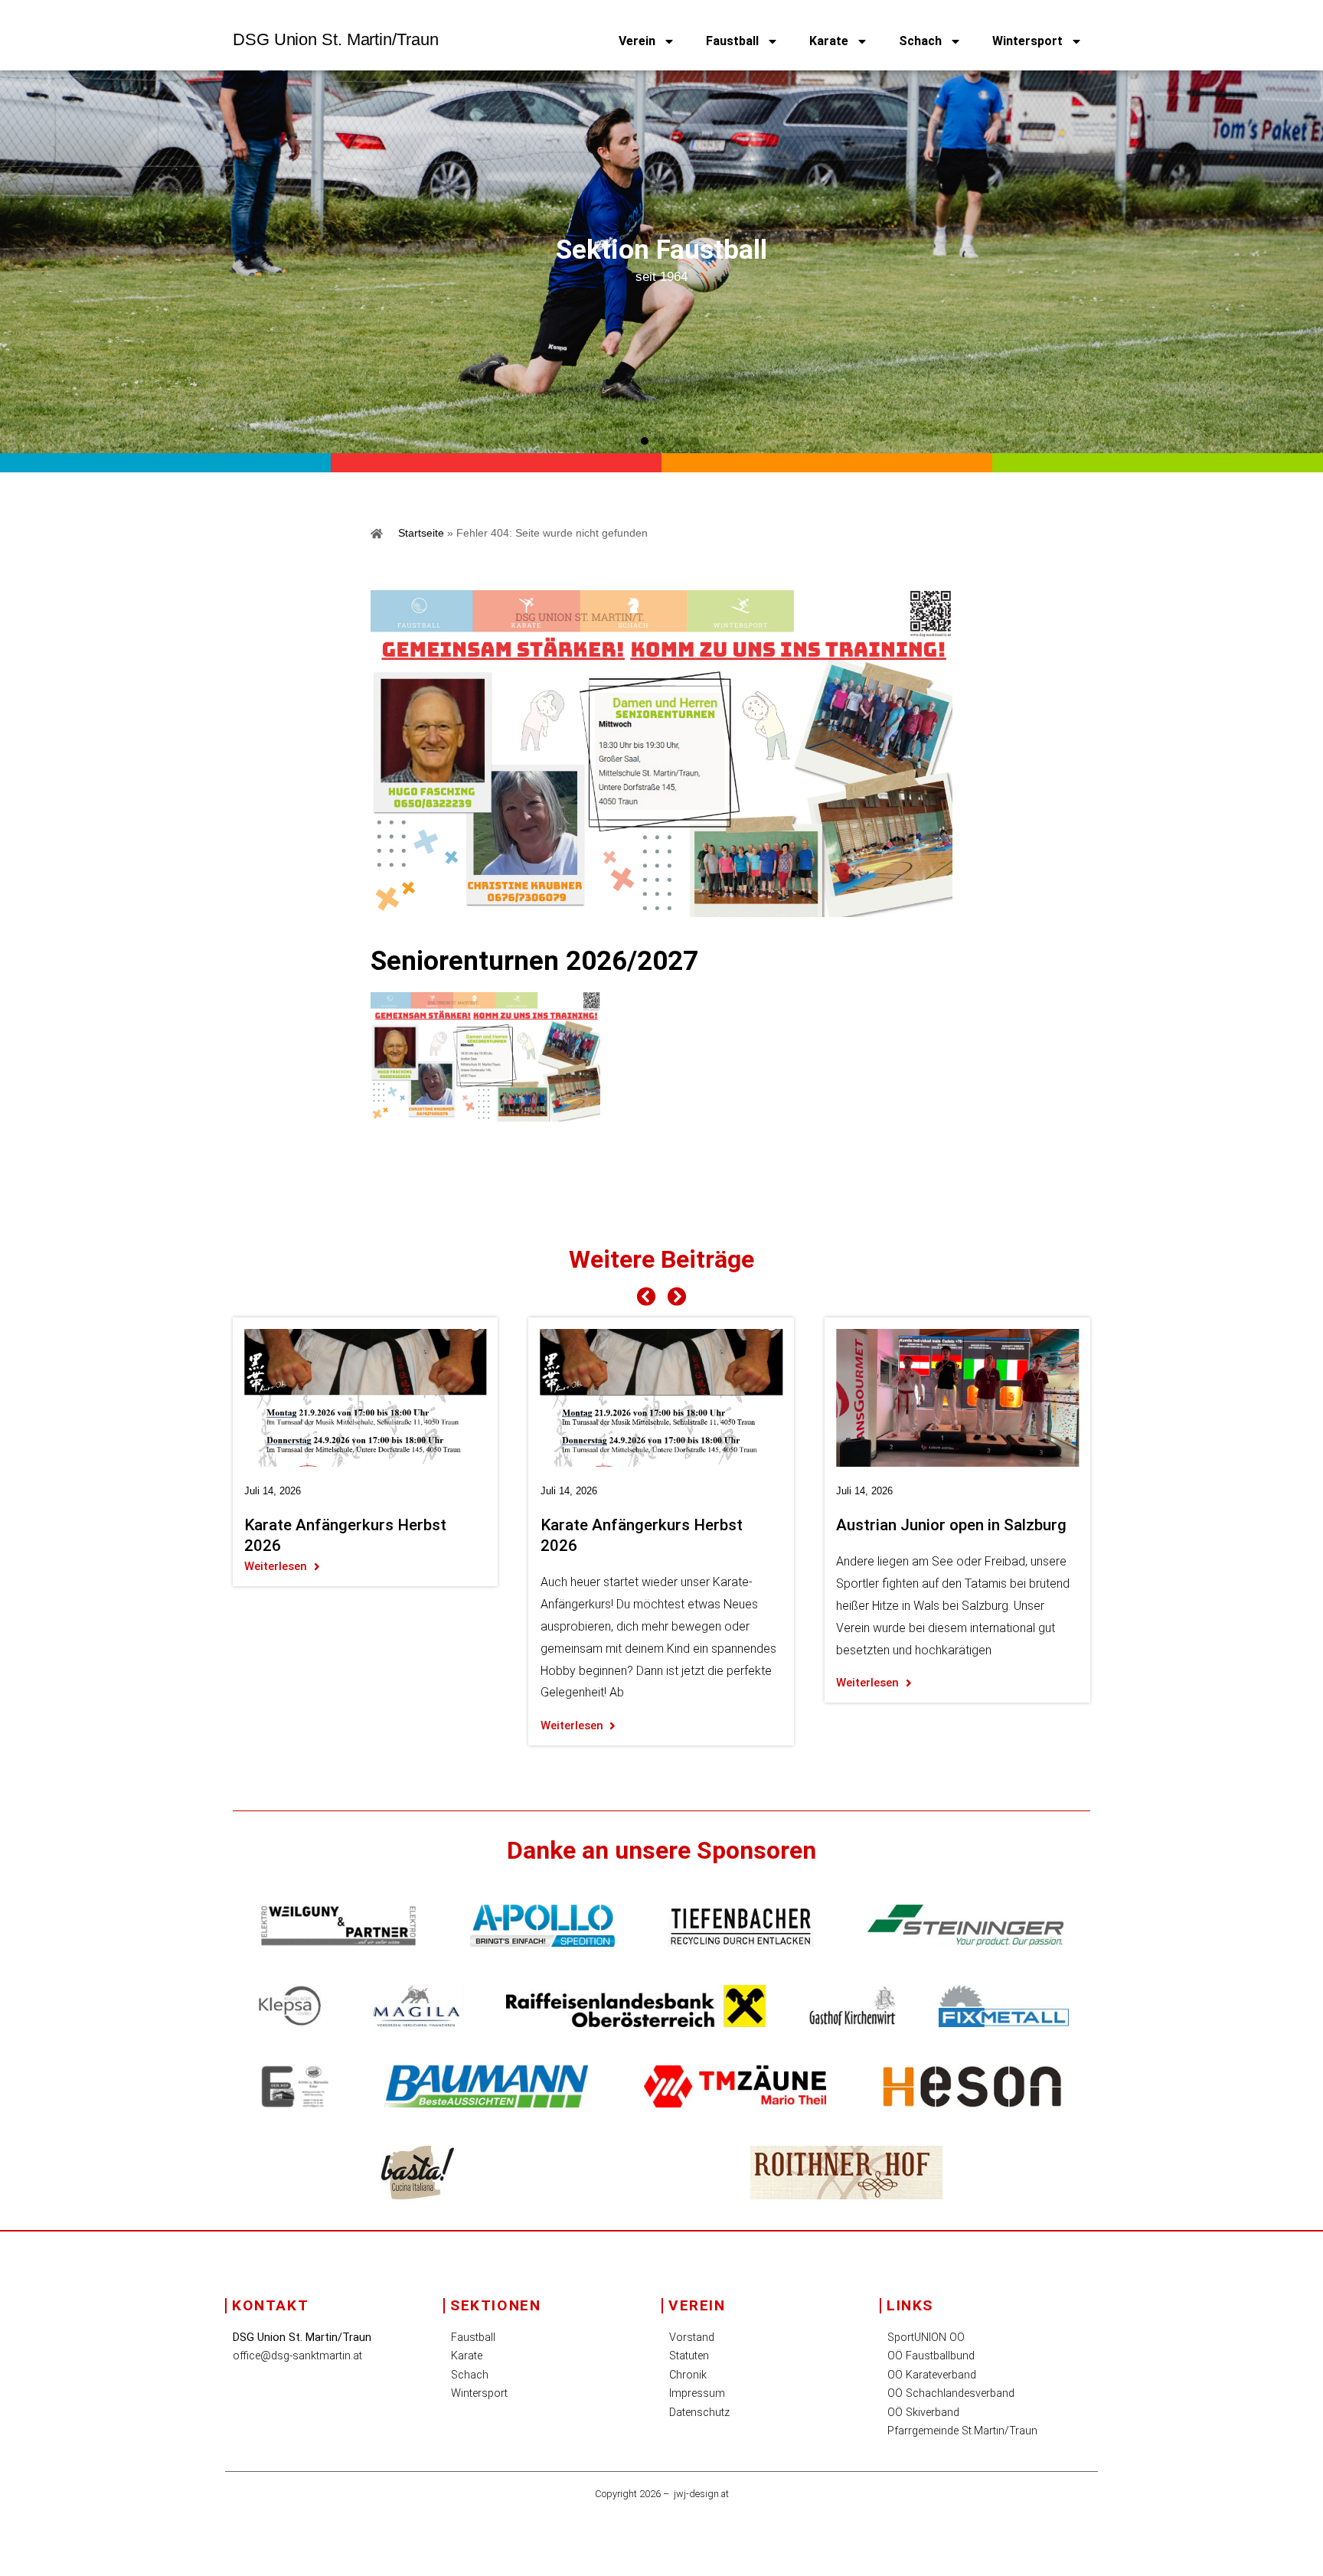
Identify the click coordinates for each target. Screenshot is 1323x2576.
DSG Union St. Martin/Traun (335, 39)
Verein (637, 41)
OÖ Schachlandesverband (951, 2393)
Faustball (732, 41)
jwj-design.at (701, 2494)
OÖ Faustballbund (931, 2356)
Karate (829, 41)
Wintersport (1027, 41)
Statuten (689, 2356)
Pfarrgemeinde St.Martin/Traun (962, 2431)
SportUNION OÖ (926, 2338)
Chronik (688, 2375)
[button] (628, 441)
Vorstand (692, 2338)
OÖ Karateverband (932, 2375)
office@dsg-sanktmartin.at (297, 2356)
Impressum (697, 2393)
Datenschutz (699, 2413)
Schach (920, 41)
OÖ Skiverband (923, 2413)
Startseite (421, 533)
